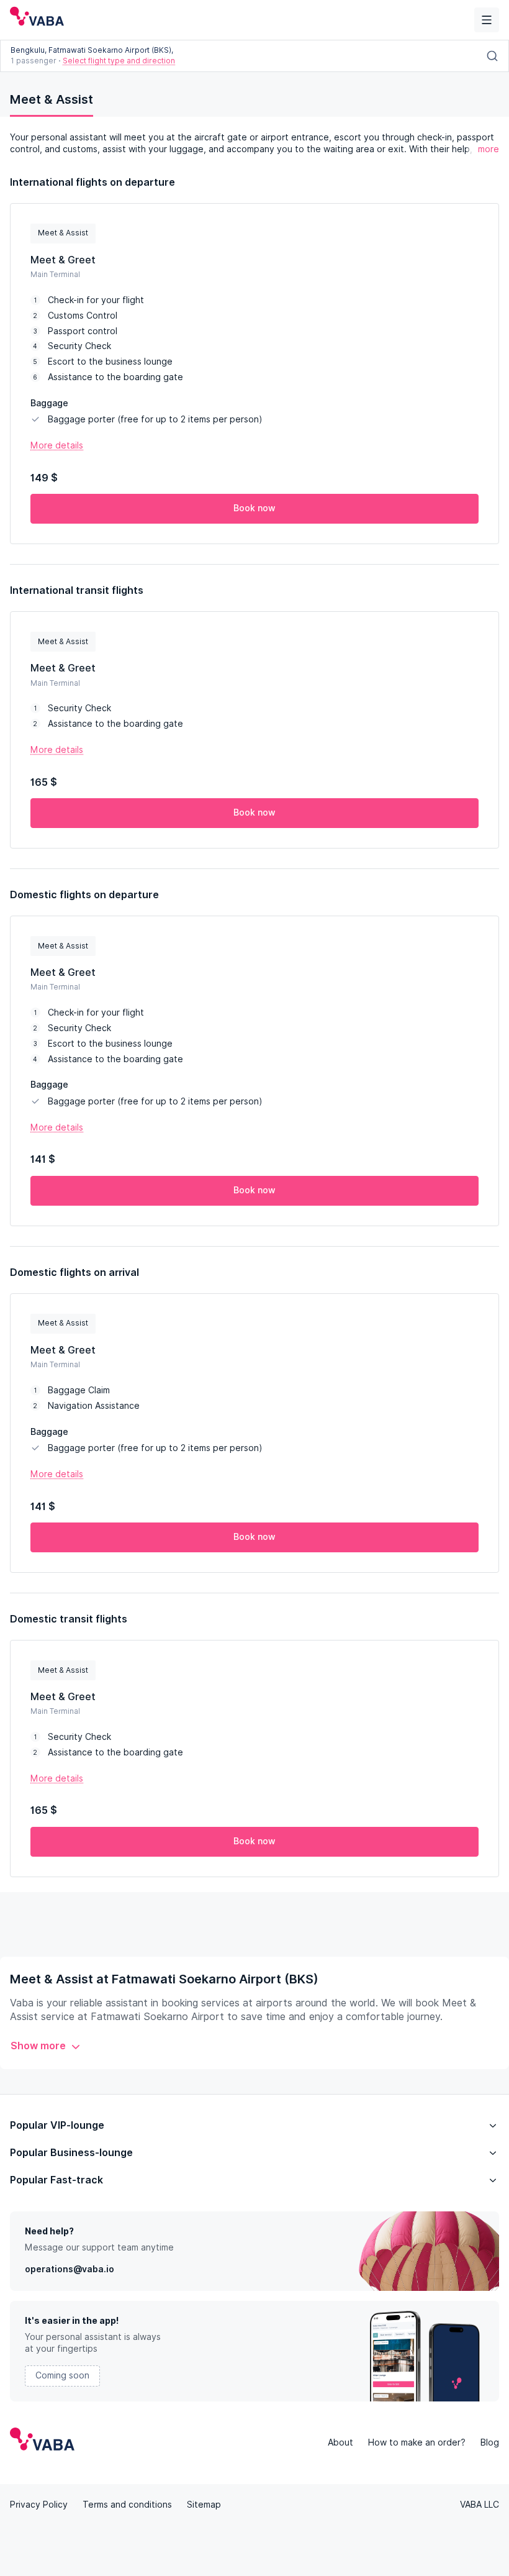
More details (57, 445)
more (489, 149)
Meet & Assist (52, 99)
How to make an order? (417, 2442)
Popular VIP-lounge (57, 2125)
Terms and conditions (127, 2505)
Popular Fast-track (56, 2180)
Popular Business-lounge (71, 2153)
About (340, 2442)
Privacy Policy (39, 2505)
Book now (254, 508)
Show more (38, 2046)
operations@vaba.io (70, 2269)
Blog (490, 2442)
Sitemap (204, 2505)
